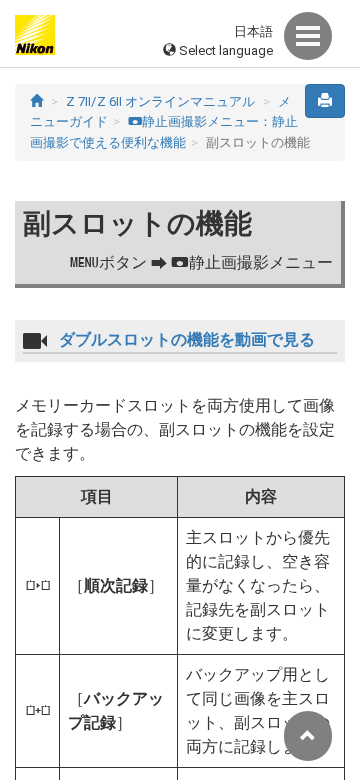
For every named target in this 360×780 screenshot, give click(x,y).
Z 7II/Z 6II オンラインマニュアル (160, 101)
